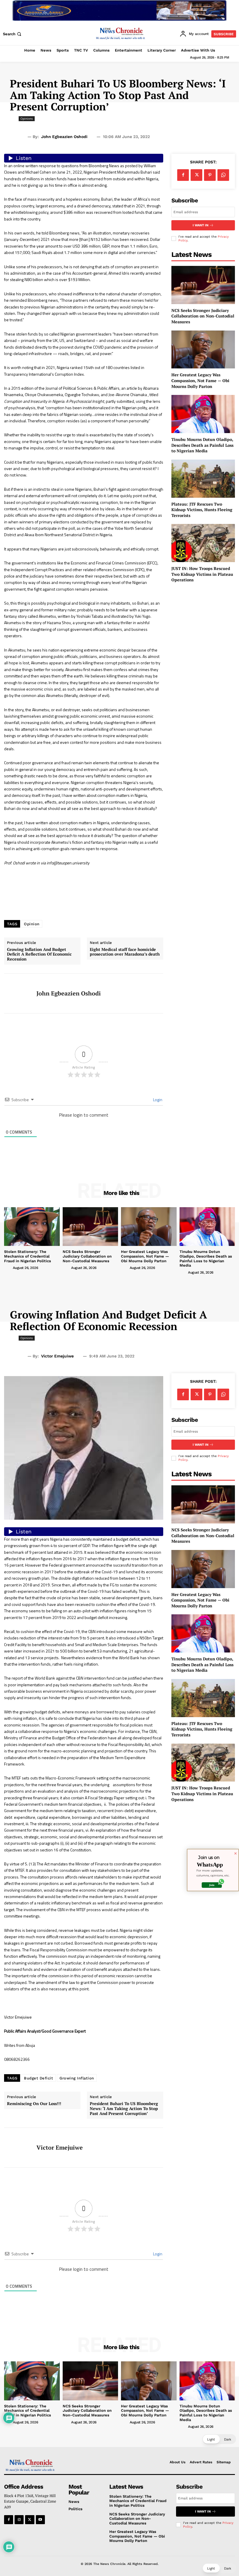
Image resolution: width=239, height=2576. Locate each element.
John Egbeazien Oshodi (64, 137)
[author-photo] (8, 1267)
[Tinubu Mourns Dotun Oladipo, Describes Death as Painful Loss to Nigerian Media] (203, 414)
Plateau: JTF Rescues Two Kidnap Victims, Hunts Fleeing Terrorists (202, 510)
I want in (201, 225)
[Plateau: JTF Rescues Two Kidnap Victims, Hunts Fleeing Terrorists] (203, 479)
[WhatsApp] (223, 175)
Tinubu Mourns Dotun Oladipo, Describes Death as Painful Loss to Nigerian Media (202, 445)
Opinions (27, 119)
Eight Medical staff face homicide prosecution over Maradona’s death (125, 952)
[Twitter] (196, 175)
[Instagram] (19, 2520)
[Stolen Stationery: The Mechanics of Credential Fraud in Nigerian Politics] (32, 1227)
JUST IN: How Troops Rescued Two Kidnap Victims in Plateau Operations (202, 574)
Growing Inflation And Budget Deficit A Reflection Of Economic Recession (39, 954)
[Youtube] (40, 2520)
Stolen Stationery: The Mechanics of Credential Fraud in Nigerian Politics (28, 1256)
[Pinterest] (210, 175)
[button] (13, 34)
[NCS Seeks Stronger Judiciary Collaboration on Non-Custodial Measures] (203, 285)
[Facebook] (183, 175)
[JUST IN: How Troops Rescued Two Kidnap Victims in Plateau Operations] (203, 543)
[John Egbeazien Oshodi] (18, 993)
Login (157, 1100)
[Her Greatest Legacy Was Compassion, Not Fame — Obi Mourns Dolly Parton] (203, 350)
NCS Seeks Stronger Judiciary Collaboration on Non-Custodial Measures (203, 316)
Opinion (32, 924)
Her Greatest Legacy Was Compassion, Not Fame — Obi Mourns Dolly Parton (200, 380)
